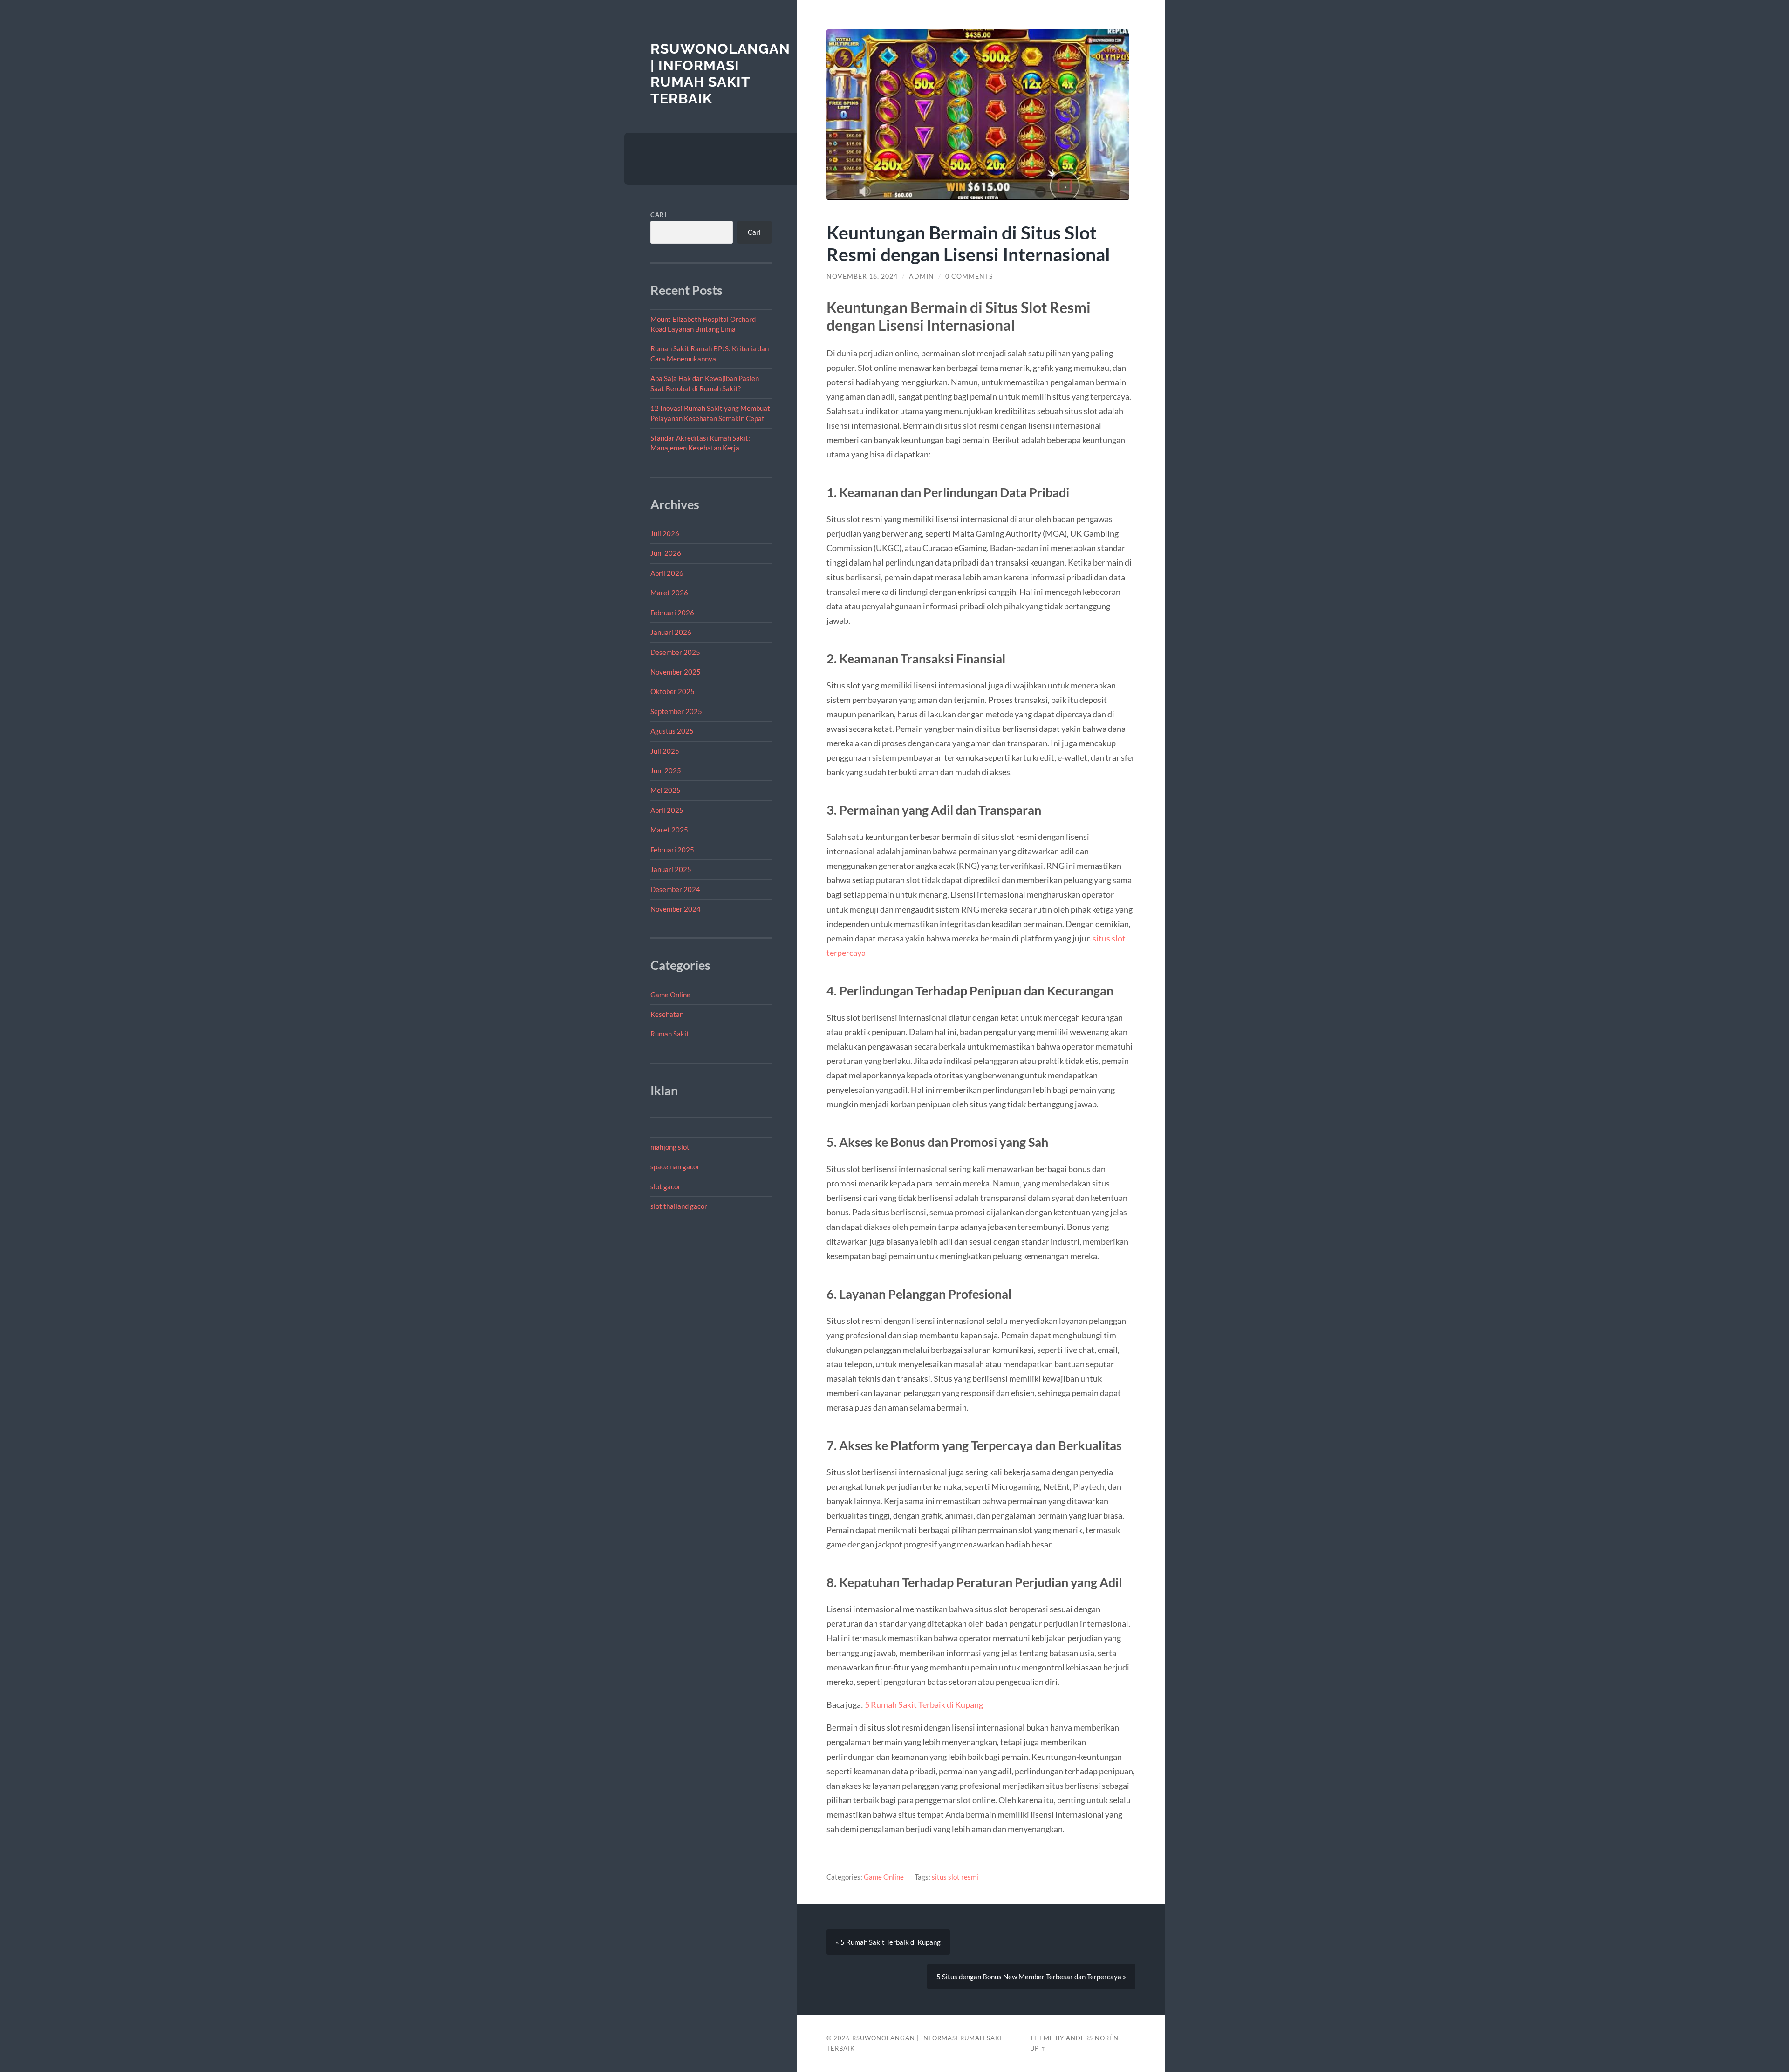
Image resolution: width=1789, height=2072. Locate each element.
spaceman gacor (675, 1166)
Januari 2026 (671, 632)
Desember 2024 (675, 889)
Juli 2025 (665, 751)
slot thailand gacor (679, 1206)
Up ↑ (1038, 2048)
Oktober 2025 (673, 691)
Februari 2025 (672, 850)
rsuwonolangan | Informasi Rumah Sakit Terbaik (720, 74)
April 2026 (667, 573)
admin (922, 276)
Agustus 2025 (672, 731)
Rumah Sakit (670, 1034)
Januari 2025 (671, 869)
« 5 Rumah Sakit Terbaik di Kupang (888, 1942)
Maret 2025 (669, 830)
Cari (659, 215)
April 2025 (667, 810)
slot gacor (666, 1186)
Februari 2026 (672, 613)
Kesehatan (667, 1014)
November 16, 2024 (862, 276)
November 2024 (676, 909)
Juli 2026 (665, 533)
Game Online (670, 995)
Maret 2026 (669, 593)
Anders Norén (1092, 2038)
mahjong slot (670, 1147)
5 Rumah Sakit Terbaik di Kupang (924, 1704)
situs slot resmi (955, 1877)
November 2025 (676, 672)
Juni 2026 (666, 553)
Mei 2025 (666, 790)
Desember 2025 (675, 652)
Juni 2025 (666, 770)
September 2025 (676, 711)
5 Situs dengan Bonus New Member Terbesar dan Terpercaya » (1031, 1977)
